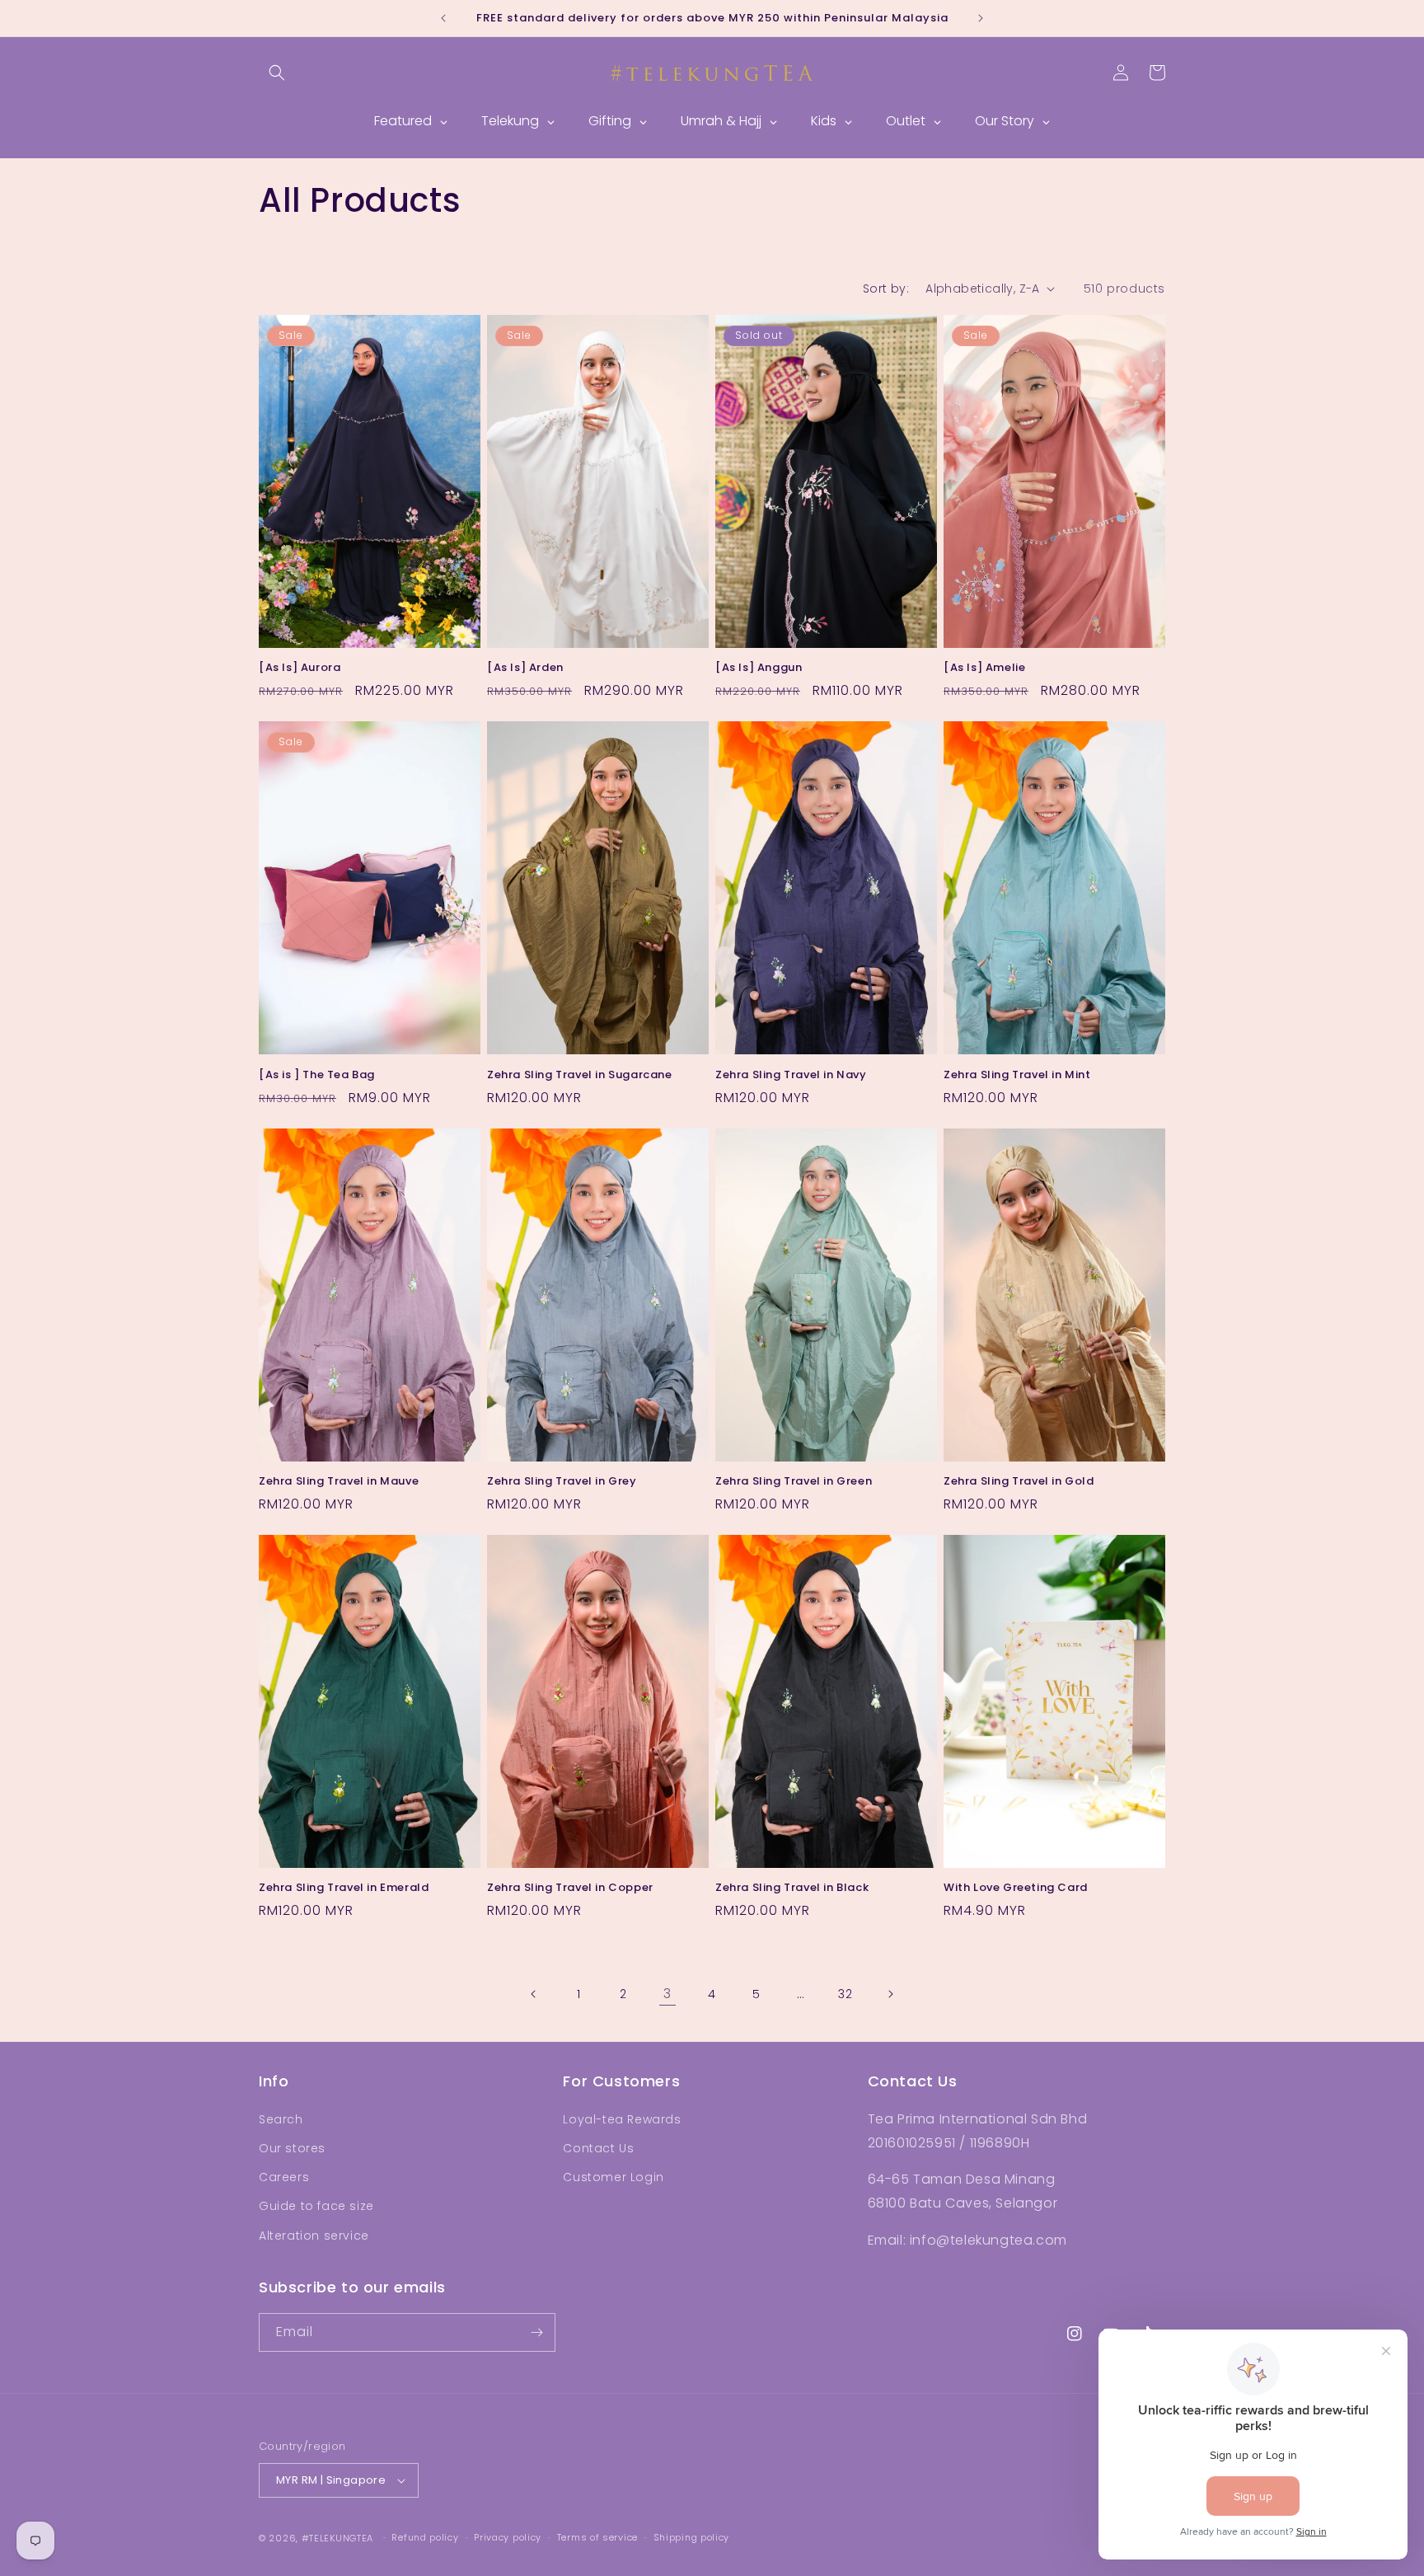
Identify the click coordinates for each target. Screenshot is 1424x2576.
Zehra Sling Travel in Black (792, 1888)
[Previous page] (534, 1994)
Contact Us (598, 2148)
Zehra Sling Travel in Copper (570, 1888)
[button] (277, 73)
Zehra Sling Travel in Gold (1019, 1482)
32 (845, 1994)
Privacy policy (508, 2537)
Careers (284, 2177)
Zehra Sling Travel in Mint (1017, 1075)
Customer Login (613, 2177)
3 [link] (667, 1994)
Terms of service (597, 2537)
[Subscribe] (536, 2332)
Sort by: (886, 289)
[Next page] (890, 1994)
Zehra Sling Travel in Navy (791, 1075)
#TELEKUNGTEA (337, 2538)
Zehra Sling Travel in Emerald (344, 1888)
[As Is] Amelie (984, 668)
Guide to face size (316, 2206)
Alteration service (314, 2236)
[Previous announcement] (443, 18)
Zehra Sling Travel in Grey (562, 1482)
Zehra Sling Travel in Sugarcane (580, 1075)
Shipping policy (692, 2537)
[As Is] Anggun (759, 668)
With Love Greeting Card (1016, 1888)
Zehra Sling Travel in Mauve (339, 1482)
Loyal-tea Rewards (622, 2119)
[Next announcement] (981, 18)
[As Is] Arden (525, 668)
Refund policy (425, 2537)
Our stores (292, 2148)
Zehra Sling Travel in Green (794, 1482)
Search (281, 2119)
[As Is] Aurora (300, 668)
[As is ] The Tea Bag (317, 1075)
